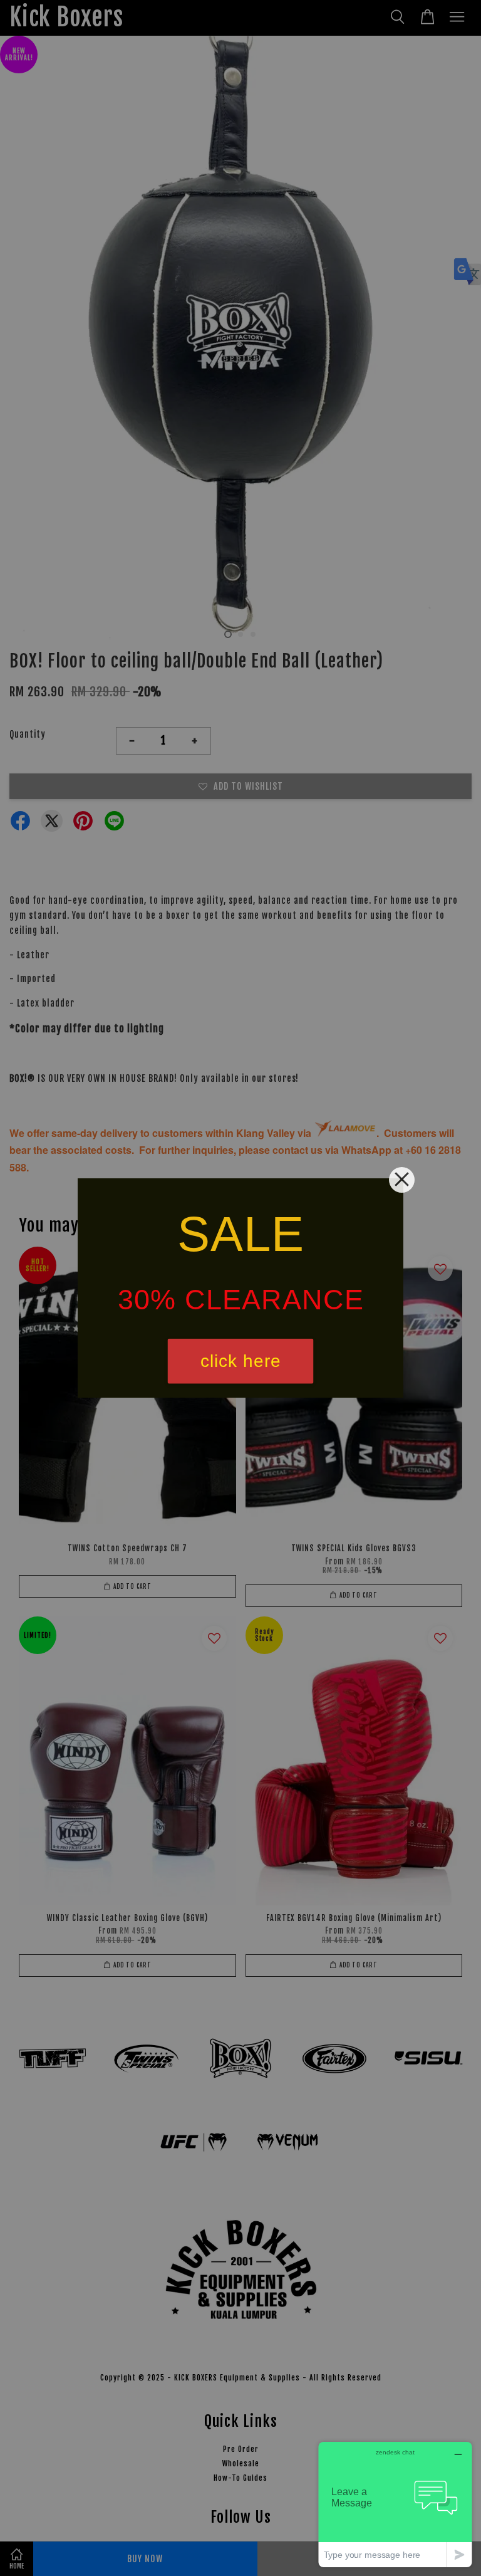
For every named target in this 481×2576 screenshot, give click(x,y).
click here (241, 1361)
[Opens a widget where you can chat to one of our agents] (395, 2504)
